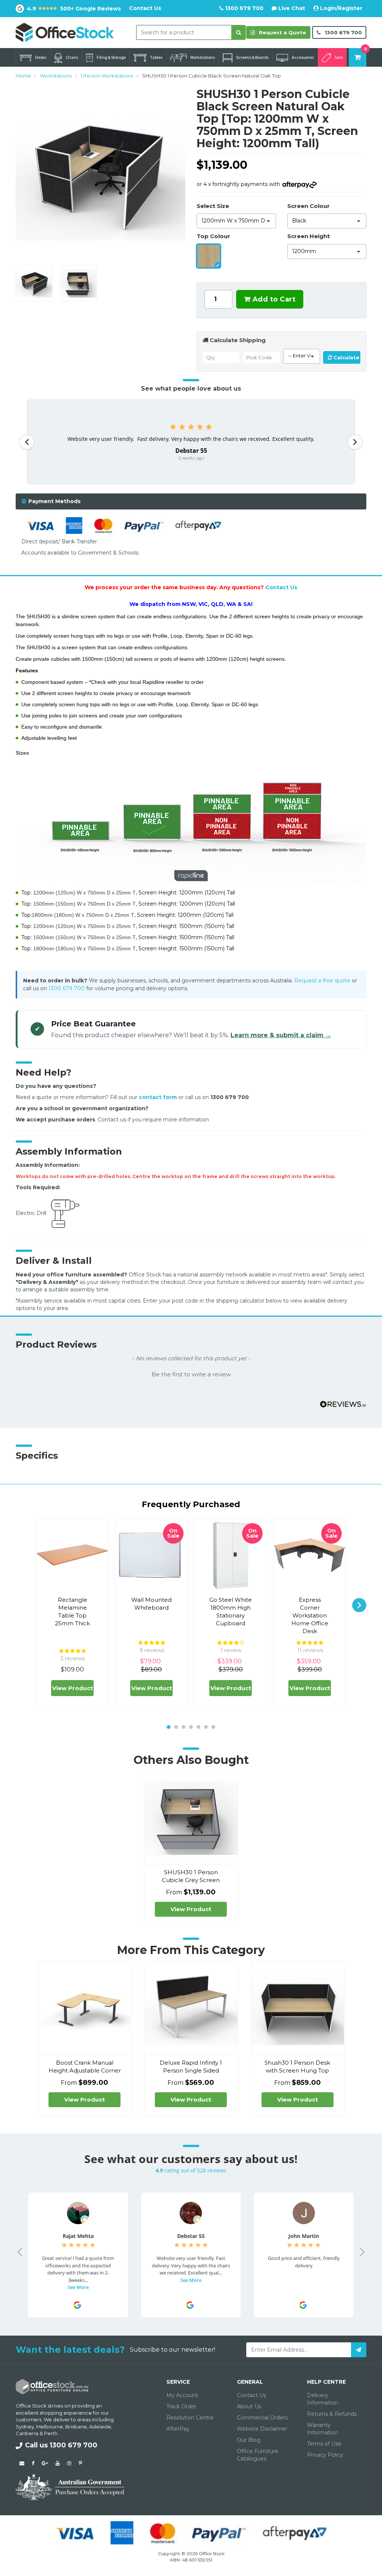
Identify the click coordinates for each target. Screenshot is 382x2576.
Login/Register (340, 8)
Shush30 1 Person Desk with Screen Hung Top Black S (297, 2070)
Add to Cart (273, 299)
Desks (41, 57)
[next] (359, 1605)
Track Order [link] (181, 2406)
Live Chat (291, 8)
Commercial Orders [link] (262, 2418)
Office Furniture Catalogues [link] (258, 2455)
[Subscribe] (359, 2350)
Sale (339, 57)
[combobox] (184, 32)
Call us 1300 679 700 (61, 2445)
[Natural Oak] (209, 256)
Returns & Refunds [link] (332, 2414)
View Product (73, 1688)
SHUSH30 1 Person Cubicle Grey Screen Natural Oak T (191, 1880)
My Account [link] (182, 2395)
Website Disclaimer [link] (262, 2429)
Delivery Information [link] (322, 2399)
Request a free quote (322, 981)
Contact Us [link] (251, 2395)
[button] (191, 1374)
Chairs (72, 57)
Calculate (346, 357)
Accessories (303, 57)
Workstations (203, 57)
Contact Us (145, 8)
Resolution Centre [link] (190, 2418)
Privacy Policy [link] (325, 2455)
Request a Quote (282, 32)
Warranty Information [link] (322, 2429)
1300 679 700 (243, 8)
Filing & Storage (111, 57)
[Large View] (34, 283)
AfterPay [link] (178, 2429)
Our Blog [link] (249, 2440)
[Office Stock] (65, 32)
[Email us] (22, 2463)
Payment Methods (54, 501)
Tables (156, 57)
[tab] (191, 501)
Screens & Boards (252, 57)
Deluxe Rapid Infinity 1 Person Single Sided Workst (191, 2070)
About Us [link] (249, 2406)
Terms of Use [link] (324, 2444)
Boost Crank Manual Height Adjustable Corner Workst (85, 2070)
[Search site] (239, 32)
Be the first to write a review (191, 1374)
